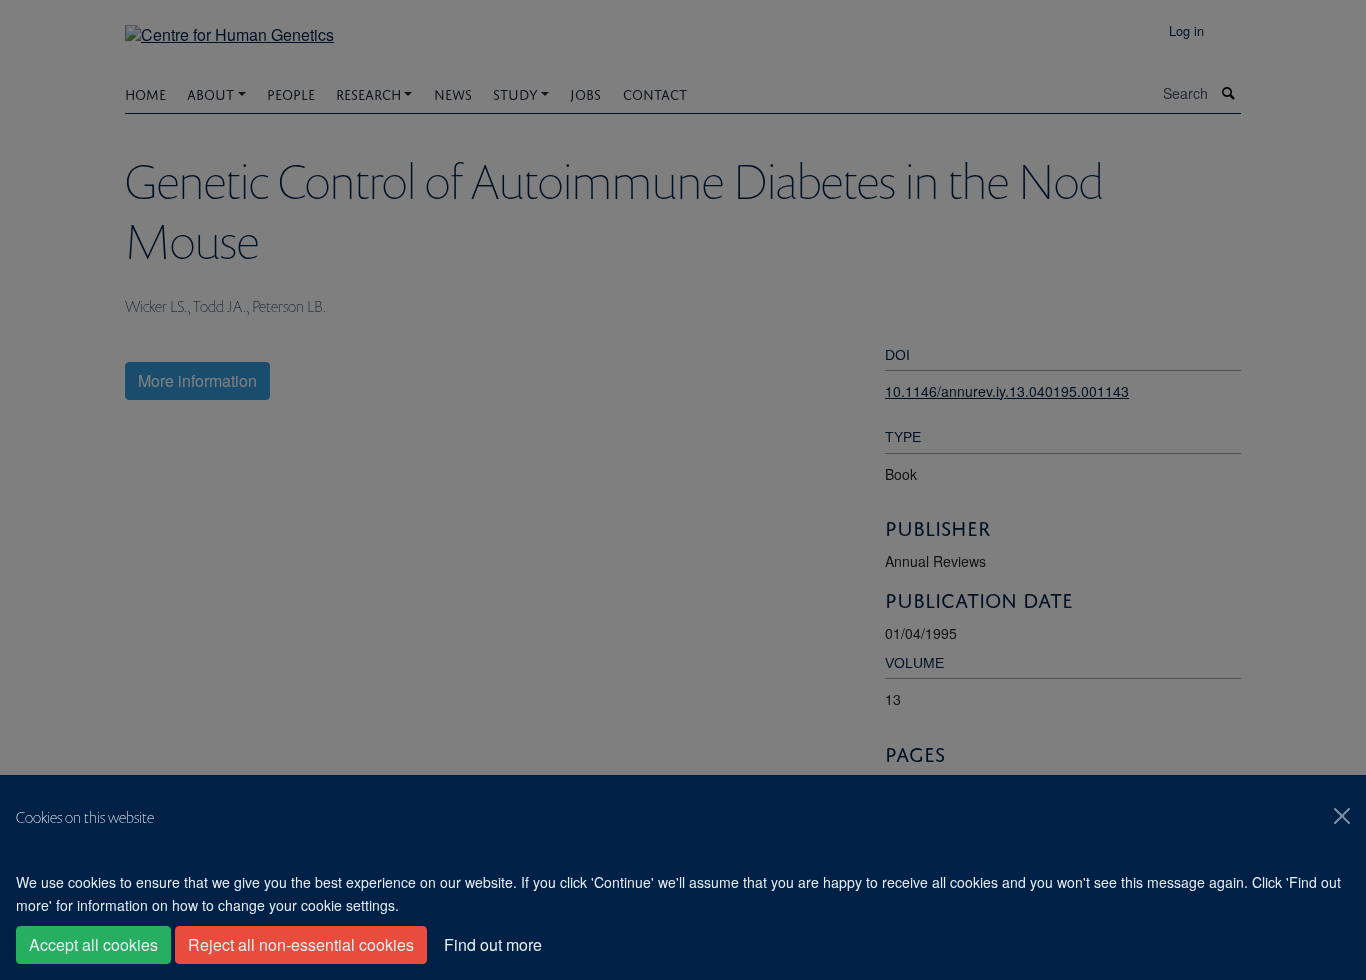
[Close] (1342, 816)
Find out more (493, 944)
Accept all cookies (93, 944)
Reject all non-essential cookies (301, 944)
